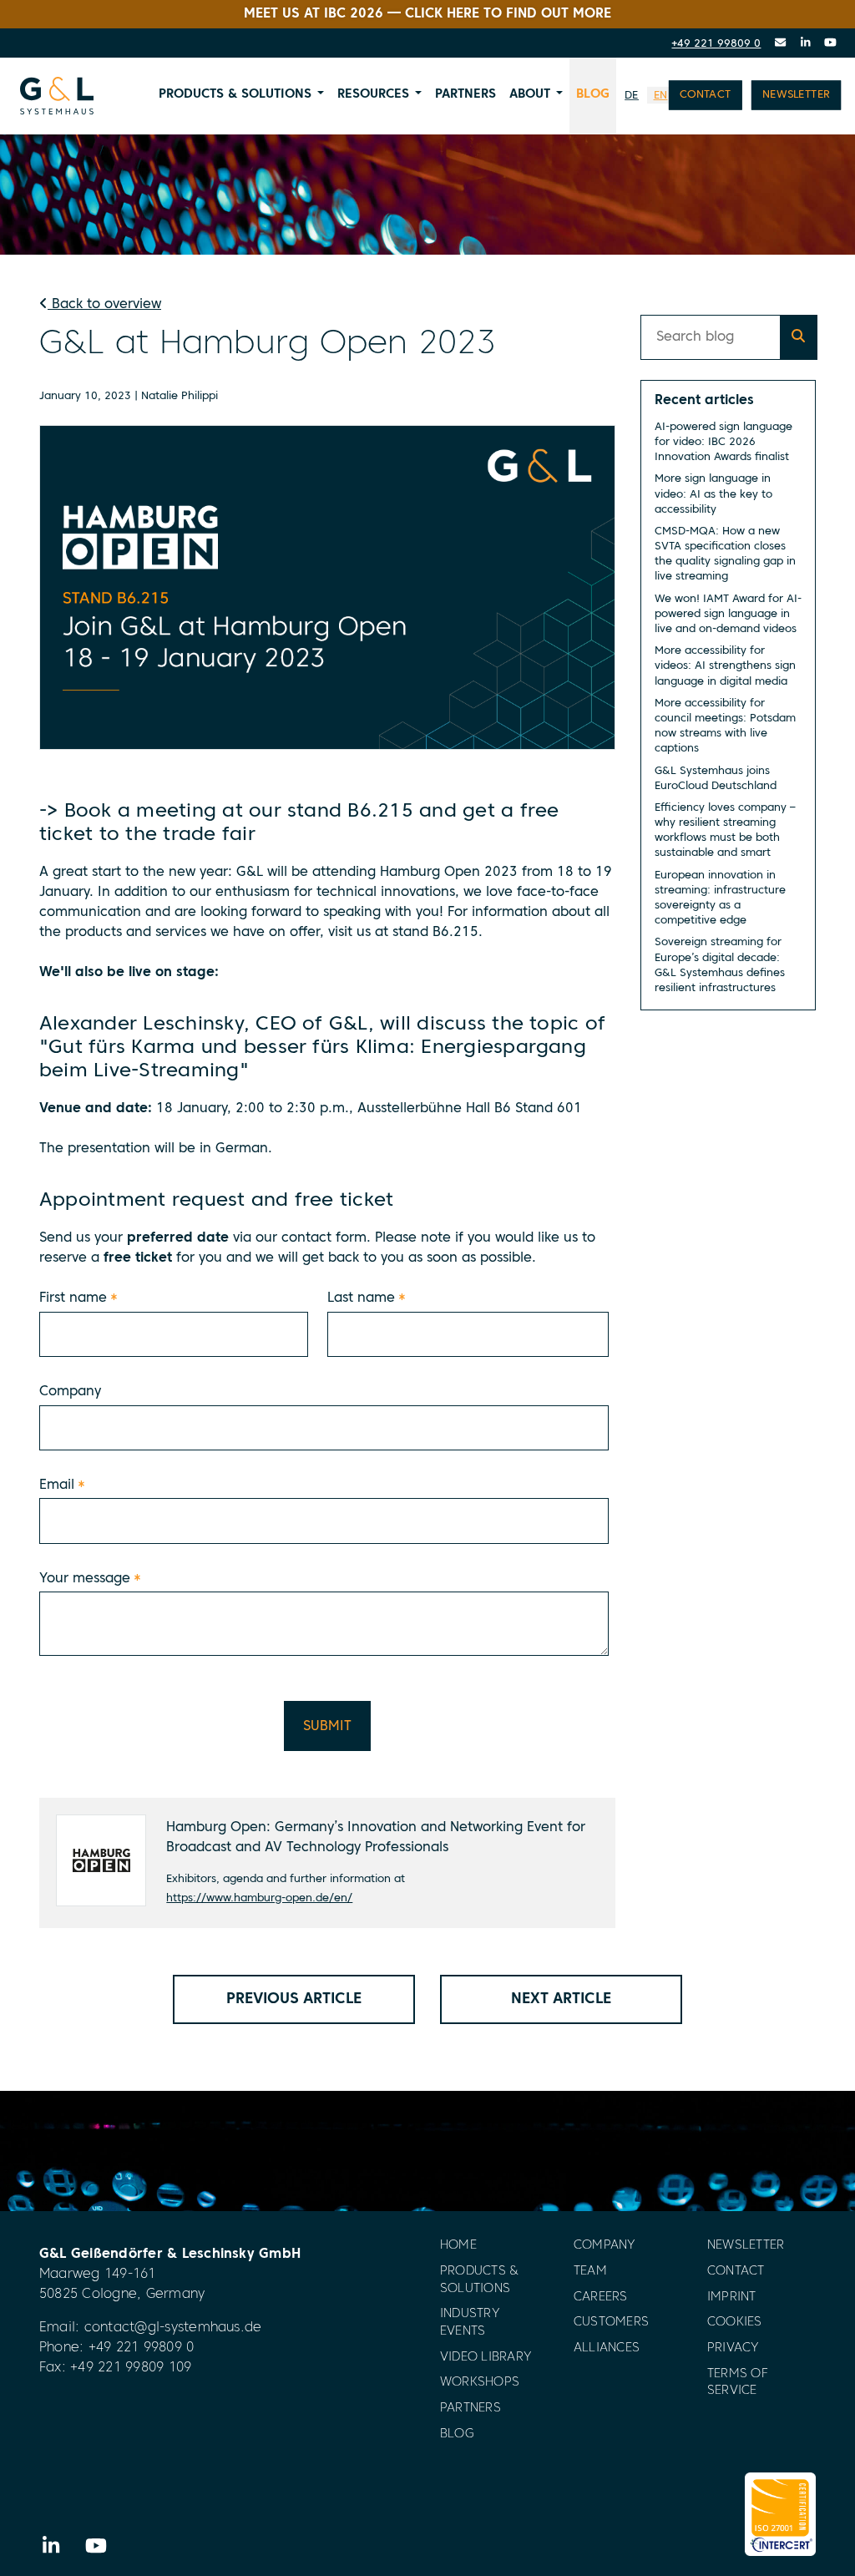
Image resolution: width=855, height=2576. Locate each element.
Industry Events (470, 2323)
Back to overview (104, 305)
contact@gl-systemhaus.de (173, 2328)
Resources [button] (373, 94)
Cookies (735, 2323)
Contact (736, 2272)
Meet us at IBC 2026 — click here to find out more (427, 14)
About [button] (530, 94)
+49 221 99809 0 (716, 44)
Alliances (607, 2348)
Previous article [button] (294, 1999)
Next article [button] (561, 1999)
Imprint (732, 2298)
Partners (465, 94)
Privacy (734, 2348)
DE (632, 96)
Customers (611, 2323)
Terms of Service (738, 2383)
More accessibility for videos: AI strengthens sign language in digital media (725, 666)
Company (605, 2246)
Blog (593, 94)
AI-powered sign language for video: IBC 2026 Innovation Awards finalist (723, 442)
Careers (601, 2298)
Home (458, 2246)
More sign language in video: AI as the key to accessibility (713, 494)
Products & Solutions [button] (235, 94)
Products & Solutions (479, 2280)
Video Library (486, 2358)
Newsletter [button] (796, 95)
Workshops (480, 2383)
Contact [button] (706, 95)
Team (590, 2272)
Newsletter (746, 2246)
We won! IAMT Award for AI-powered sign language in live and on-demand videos (728, 614)
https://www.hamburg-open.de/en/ (259, 1898)
